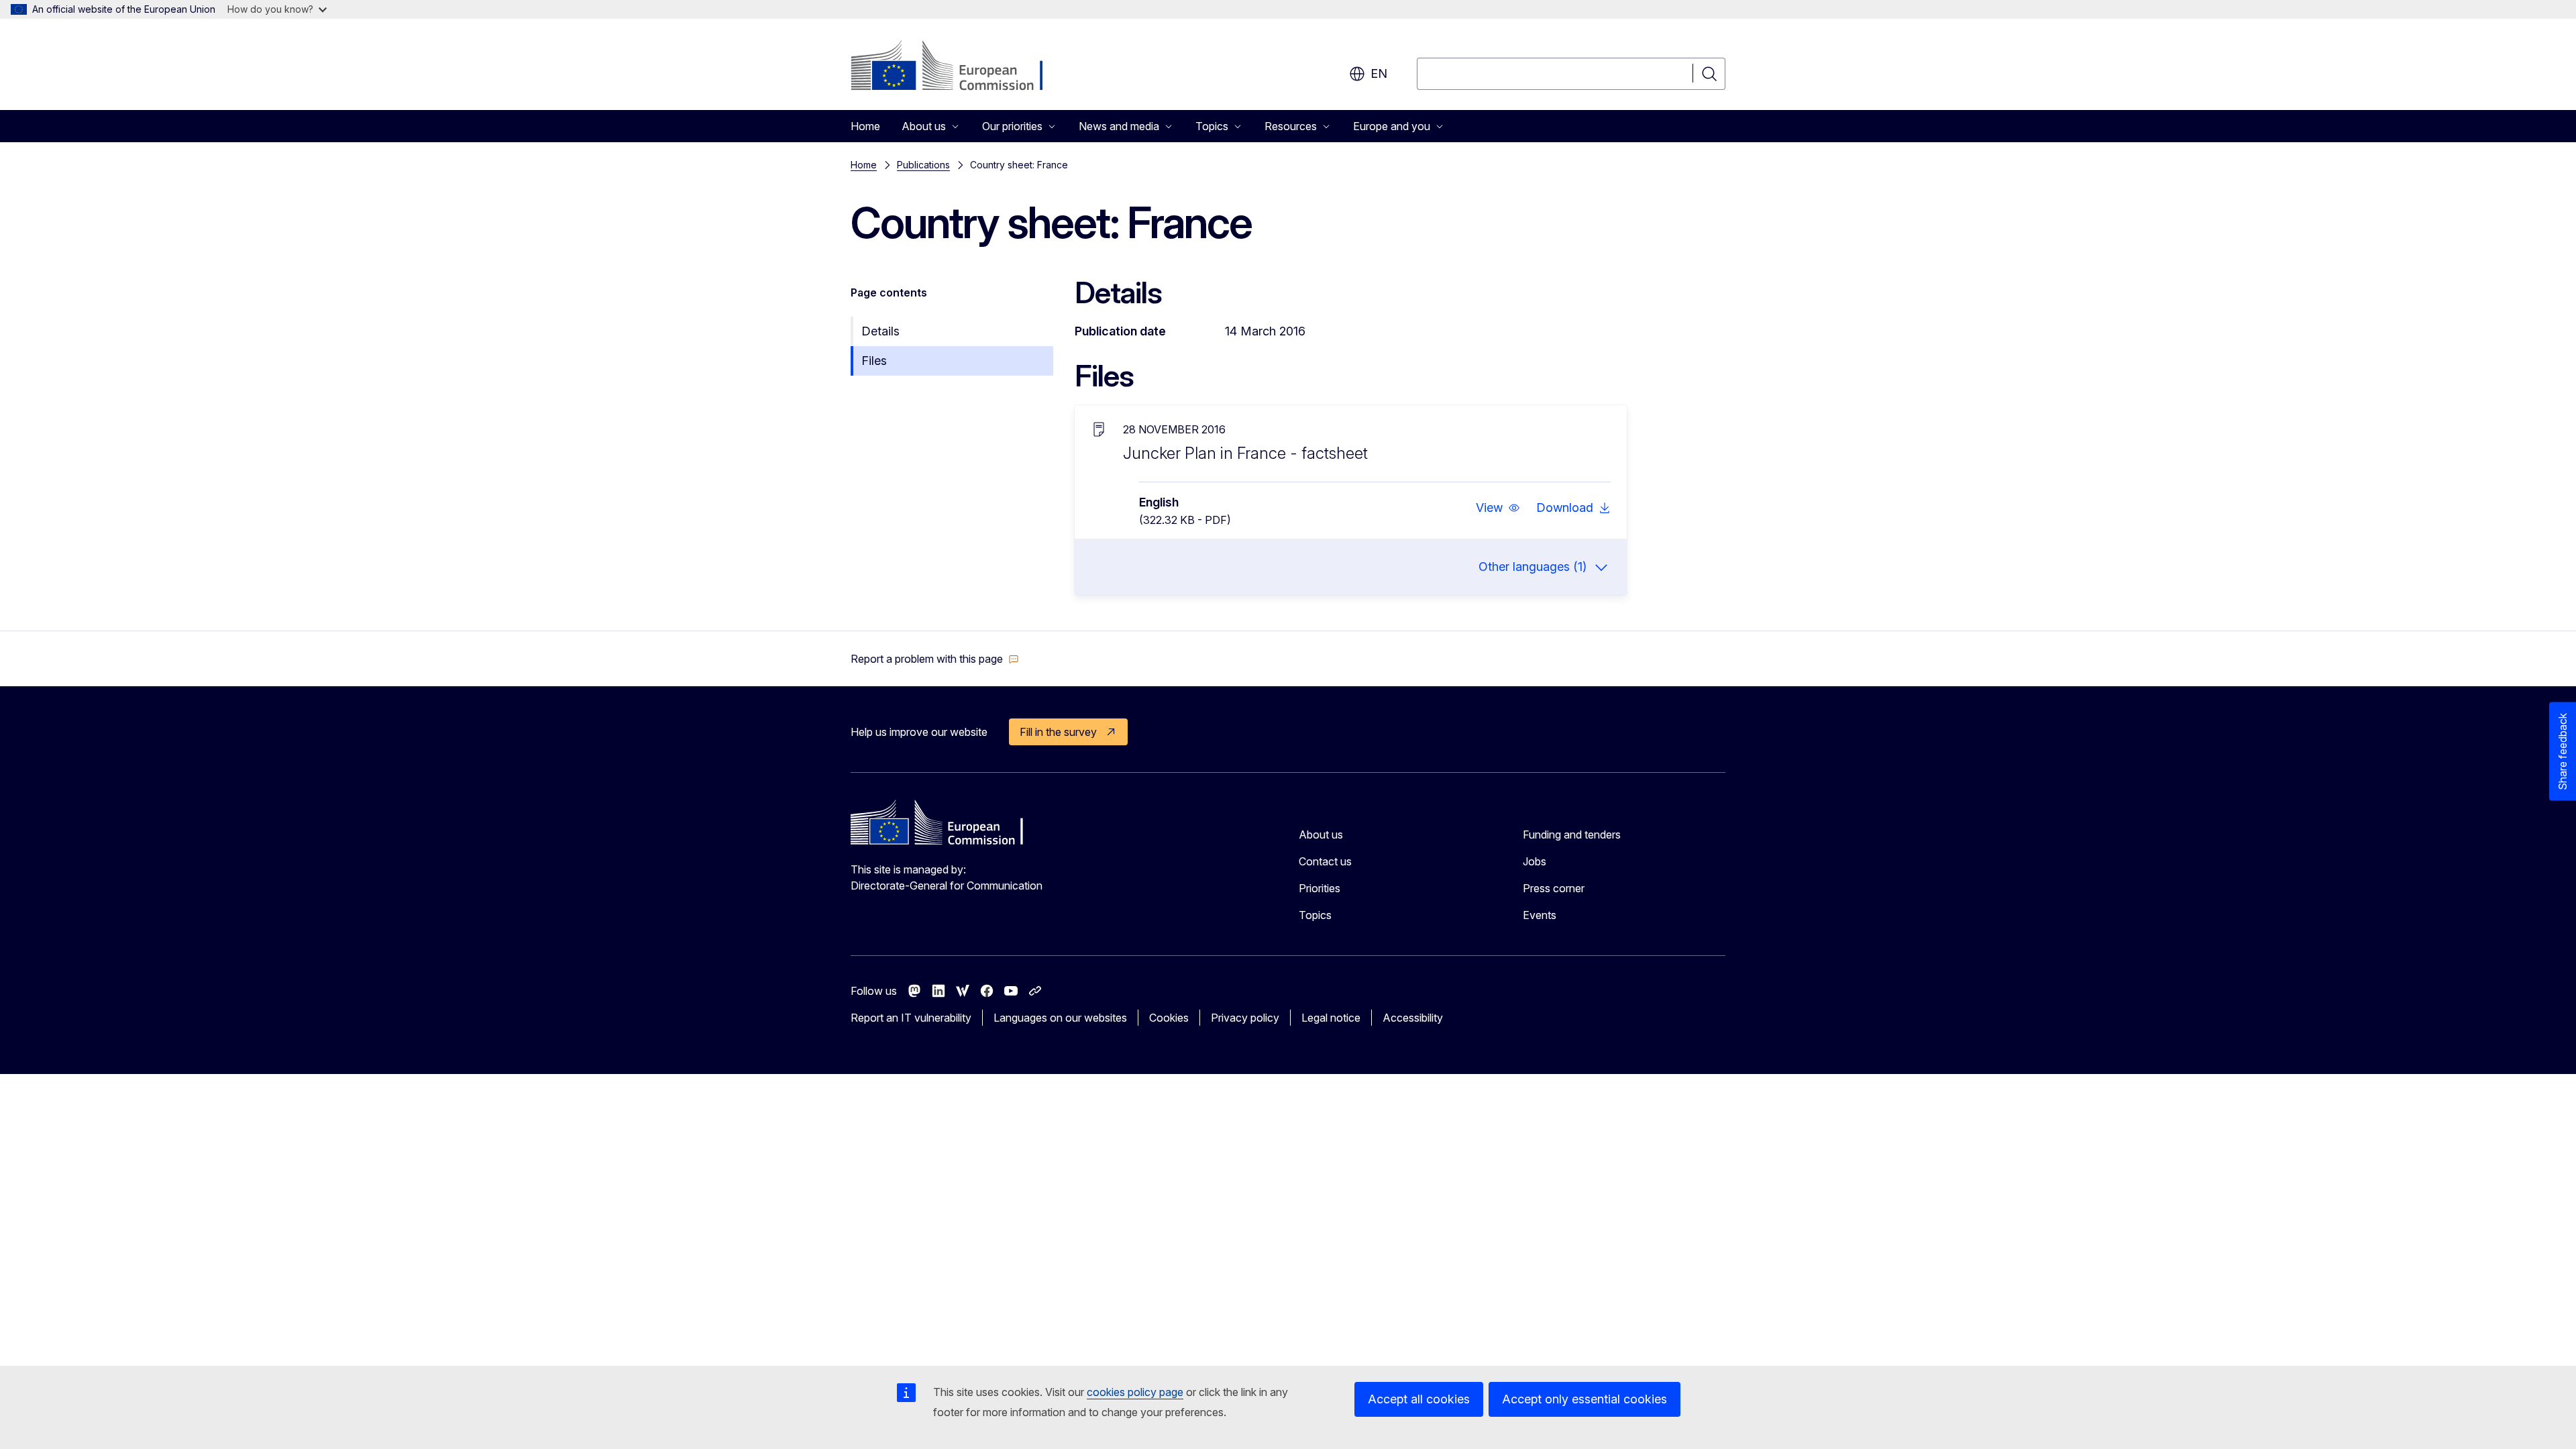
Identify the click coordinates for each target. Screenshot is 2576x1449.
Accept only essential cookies (1585, 1399)
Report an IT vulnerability (911, 1018)
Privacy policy (1245, 1018)
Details (880, 331)
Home (865, 126)
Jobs (1535, 861)
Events (1540, 915)
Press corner (1554, 888)
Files (874, 361)
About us (1321, 835)
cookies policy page (1135, 1392)
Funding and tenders (1572, 835)
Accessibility (1413, 1018)
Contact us (1325, 861)
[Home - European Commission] (959, 67)
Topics (1315, 915)
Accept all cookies (1419, 1399)
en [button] (1379, 73)
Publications (923, 165)
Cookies (1169, 1018)
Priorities (1320, 888)
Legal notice (1331, 1018)
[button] (1498, 508)
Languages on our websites (1060, 1018)
